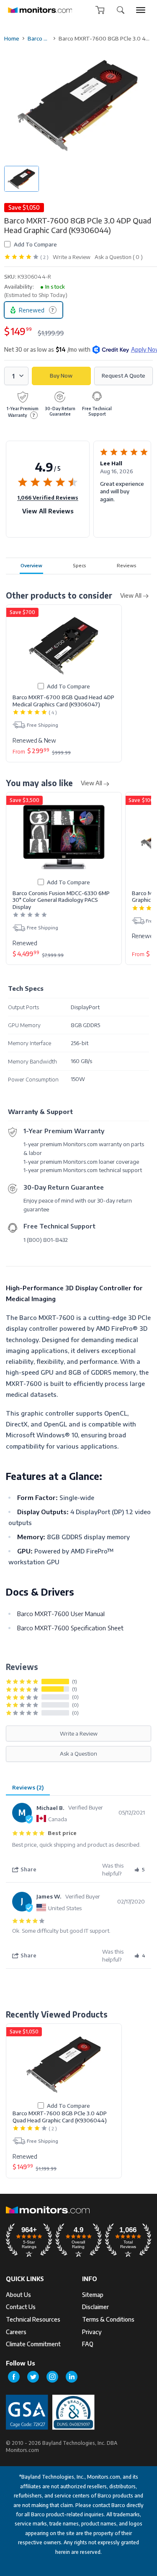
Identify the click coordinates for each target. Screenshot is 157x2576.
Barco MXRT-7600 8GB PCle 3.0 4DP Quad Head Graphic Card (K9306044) (60, 2117)
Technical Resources (33, 2319)
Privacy (92, 2332)
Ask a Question (78, 1753)
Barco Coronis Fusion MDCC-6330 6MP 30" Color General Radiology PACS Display (61, 900)
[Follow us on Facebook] (14, 2377)
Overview (31, 565)
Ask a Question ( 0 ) (119, 257)
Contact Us (21, 2307)
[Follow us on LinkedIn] (72, 2377)
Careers (16, 2332)
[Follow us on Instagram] (52, 2377)
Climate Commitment (33, 2344)
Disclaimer (95, 2307)
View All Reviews (48, 511)
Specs (80, 565)
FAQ (88, 2344)
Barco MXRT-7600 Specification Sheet (70, 1628)
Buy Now (61, 376)
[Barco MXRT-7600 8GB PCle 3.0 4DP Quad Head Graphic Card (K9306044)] (64, 2065)
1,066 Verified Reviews (48, 497)
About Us (18, 2295)
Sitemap (93, 2295)
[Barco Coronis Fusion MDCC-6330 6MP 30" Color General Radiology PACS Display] (64, 837)
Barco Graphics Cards (39, 38)
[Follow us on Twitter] (33, 2377)
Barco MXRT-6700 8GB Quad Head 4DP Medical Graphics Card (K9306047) (63, 700)
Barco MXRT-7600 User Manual (61, 1614)
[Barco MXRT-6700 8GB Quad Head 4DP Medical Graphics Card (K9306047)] (64, 646)
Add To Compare (35, 244)
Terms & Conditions (108, 2319)
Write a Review (72, 257)
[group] (141, 10)
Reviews (127, 565)
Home (12, 38)
